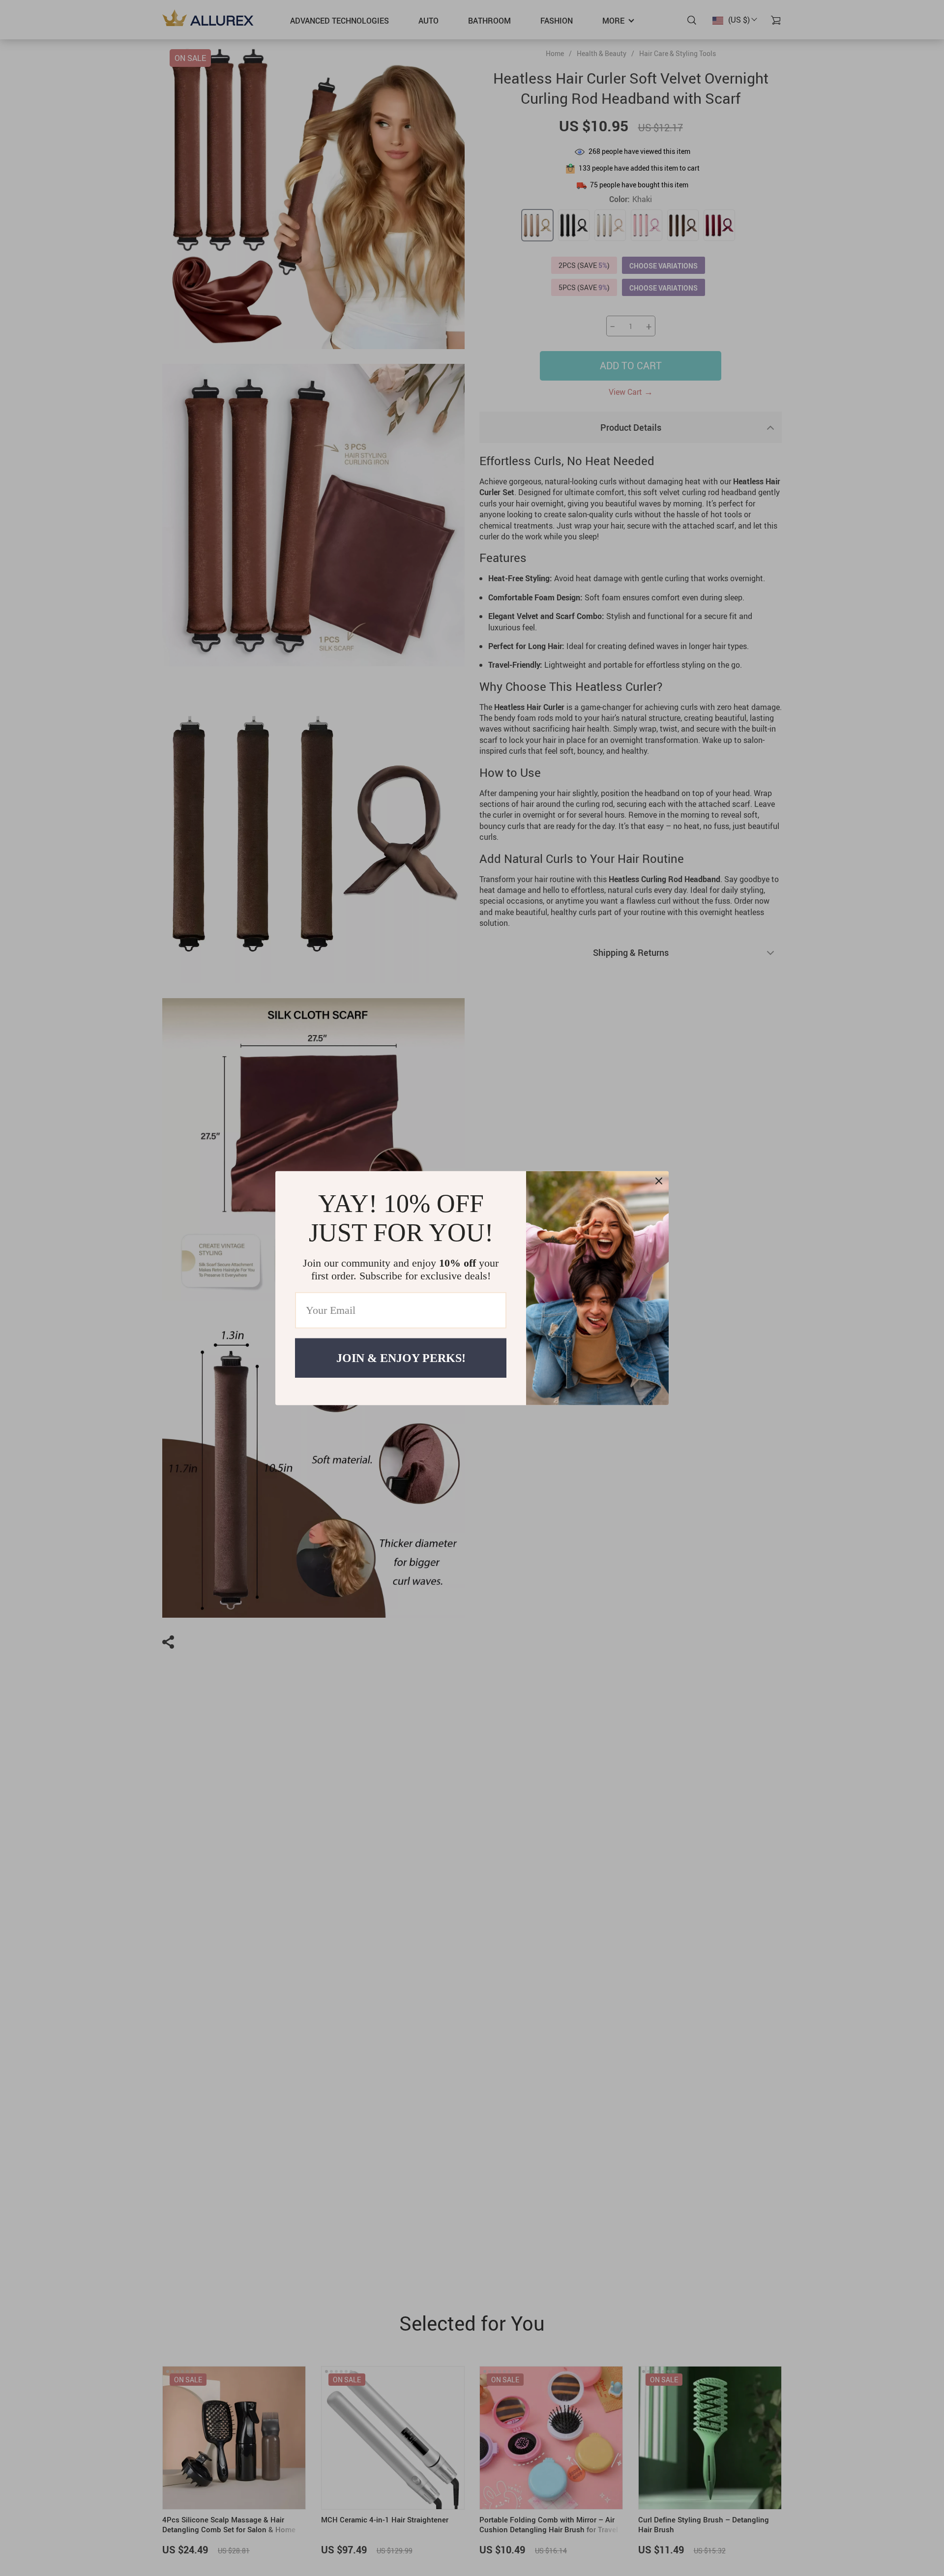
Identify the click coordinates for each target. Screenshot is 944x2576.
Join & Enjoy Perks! (401, 1358)
